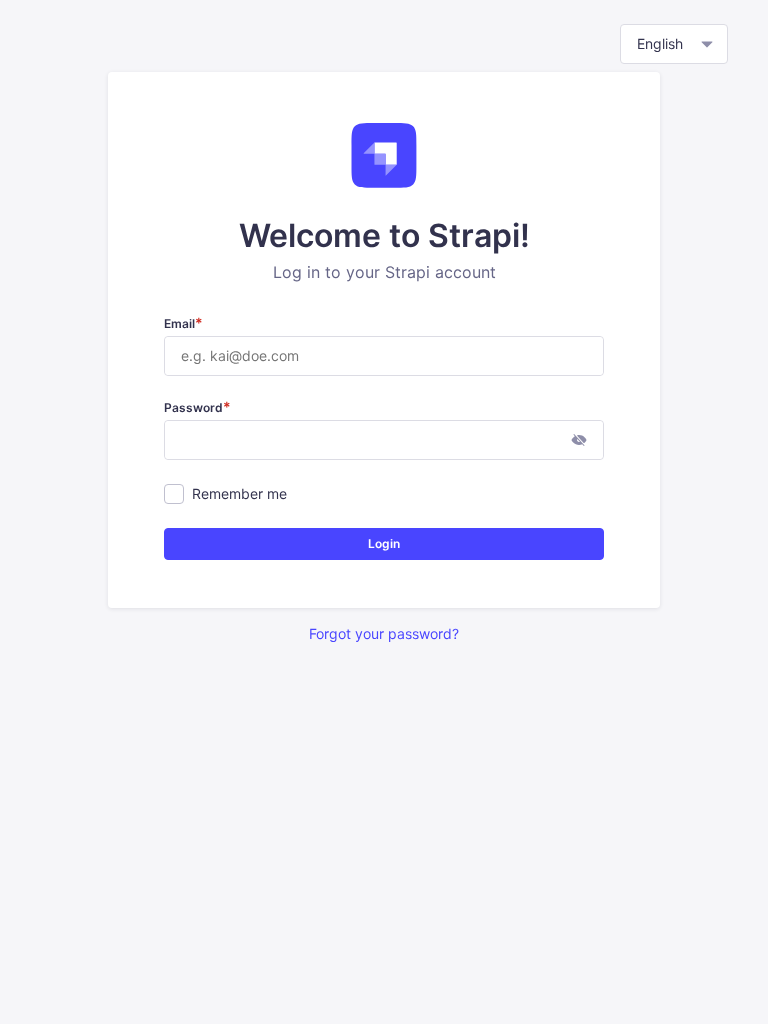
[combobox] (674, 44)
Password (197, 407)
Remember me (239, 493)
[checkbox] (174, 494)
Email (183, 323)
